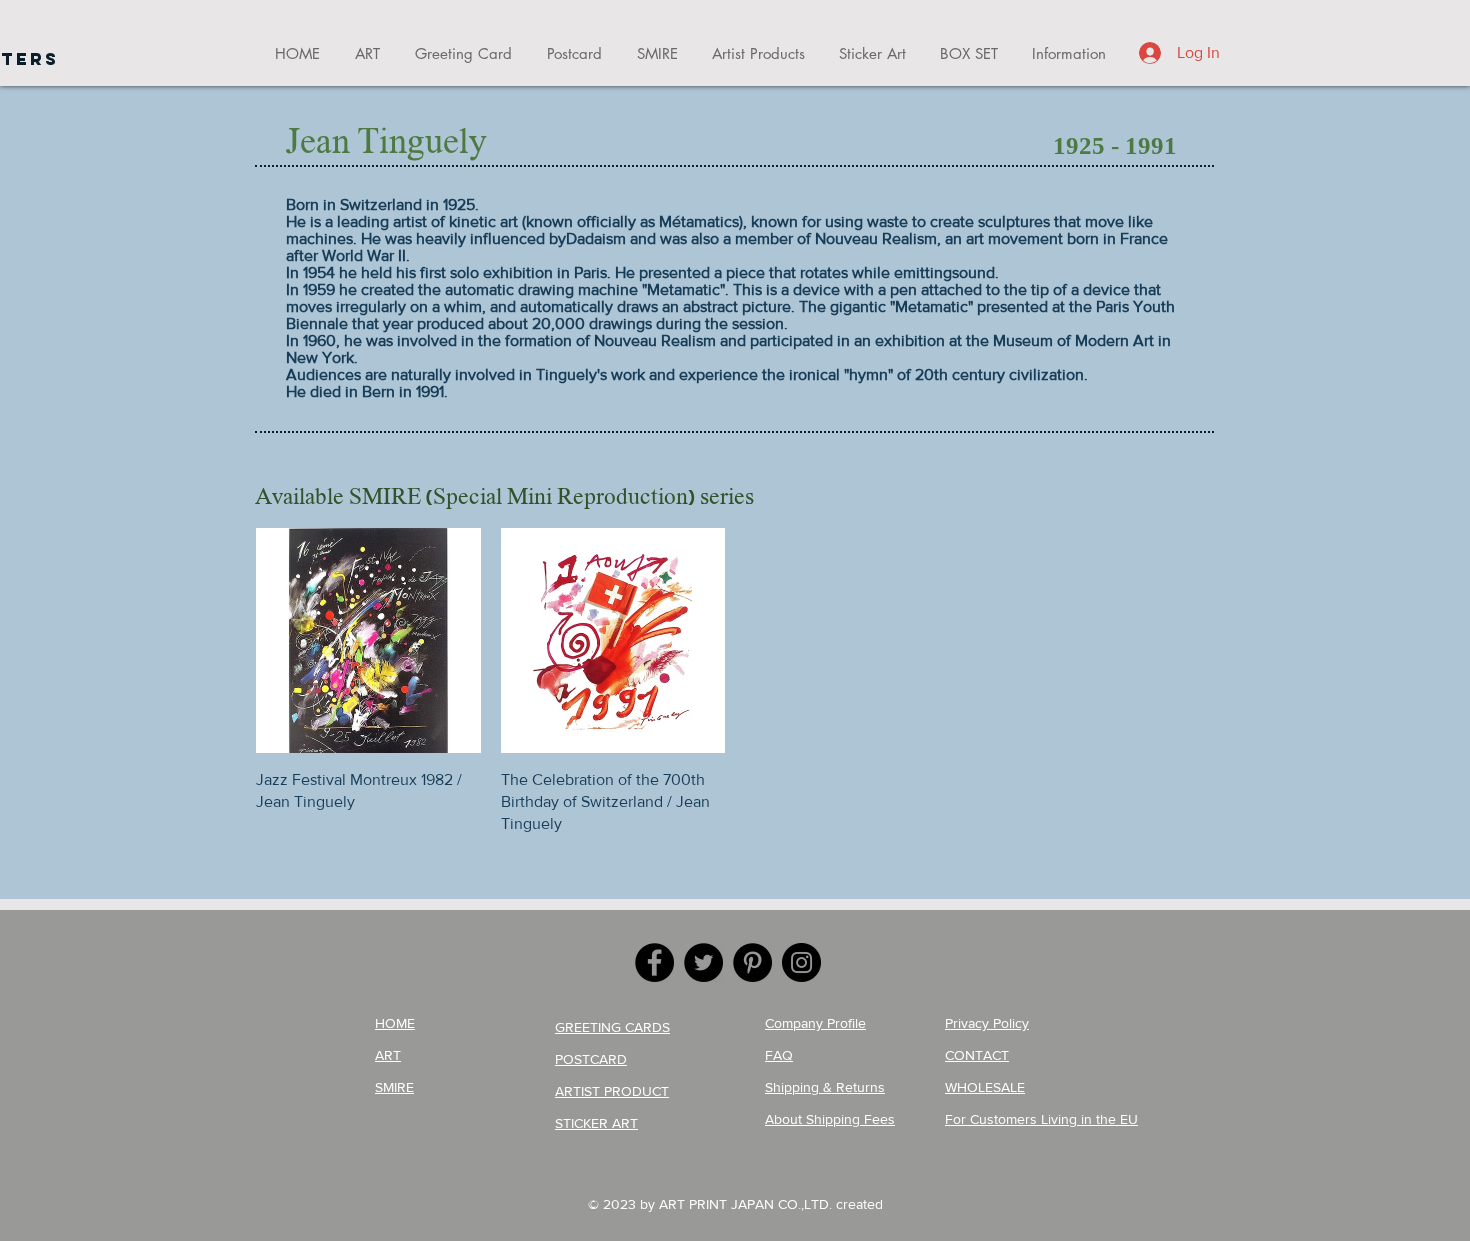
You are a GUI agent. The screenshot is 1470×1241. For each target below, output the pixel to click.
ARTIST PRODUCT (612, 1091)
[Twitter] (703, 962)
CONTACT (977, 1055)
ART (388, 1055)
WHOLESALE (985, 1087)
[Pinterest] (752, 962)
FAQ (779, 1055)
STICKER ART (596, 1123)
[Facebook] (654, 962)
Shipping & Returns (825, 1087)
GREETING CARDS (612, 1027)
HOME (395, 1023)
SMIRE (394, 1087)
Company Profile (815, 1023)
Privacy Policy (987, 1023)
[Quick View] (368, 640)
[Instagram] (801, 962)
